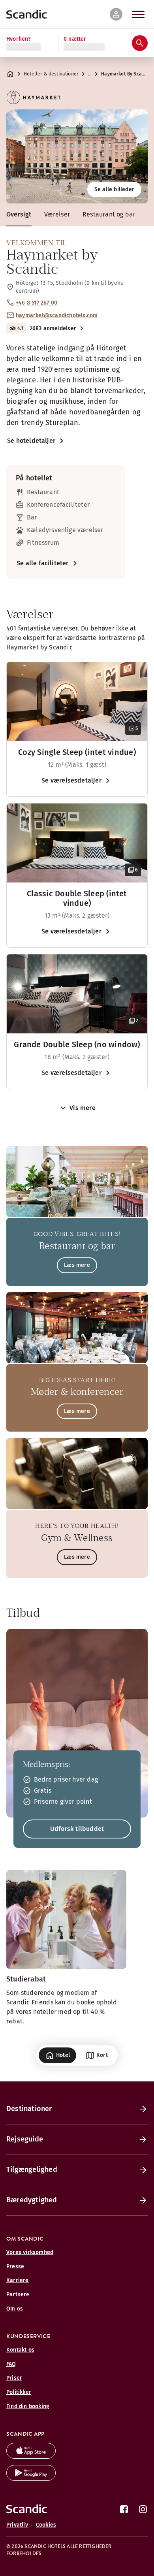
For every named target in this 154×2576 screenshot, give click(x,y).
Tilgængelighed (32, 2170)
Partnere (18, 2295)
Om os (15, 2309)
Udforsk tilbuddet (77, 1829)
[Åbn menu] (138, 14)
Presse (15, 2266)
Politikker (19, 2392)
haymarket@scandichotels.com (57, 315)
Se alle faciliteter (43, 563)
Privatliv (17, 2525)
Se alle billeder (114, 189)
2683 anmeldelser (53, 328)
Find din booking (28, 2406)
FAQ (11, 2364)
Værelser (57, 214)
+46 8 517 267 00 (37, 303)
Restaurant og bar (109, 214)
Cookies (46, 2525)
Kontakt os (20, 2350)
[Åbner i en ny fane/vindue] (31, 2457)
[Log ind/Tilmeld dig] (116, 14)
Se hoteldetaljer (31, 441)
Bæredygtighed (32, 2200)
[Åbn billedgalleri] (77, 702)
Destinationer (29, 2109)
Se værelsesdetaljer (71, 780)
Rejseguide (25, 2139)
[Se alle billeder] (77, 156)
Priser (14, 2378)
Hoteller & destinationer (51, 74)
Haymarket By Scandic (125, 74)
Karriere (18, 2280)
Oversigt (19, 214)
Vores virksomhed (30, 2252)
